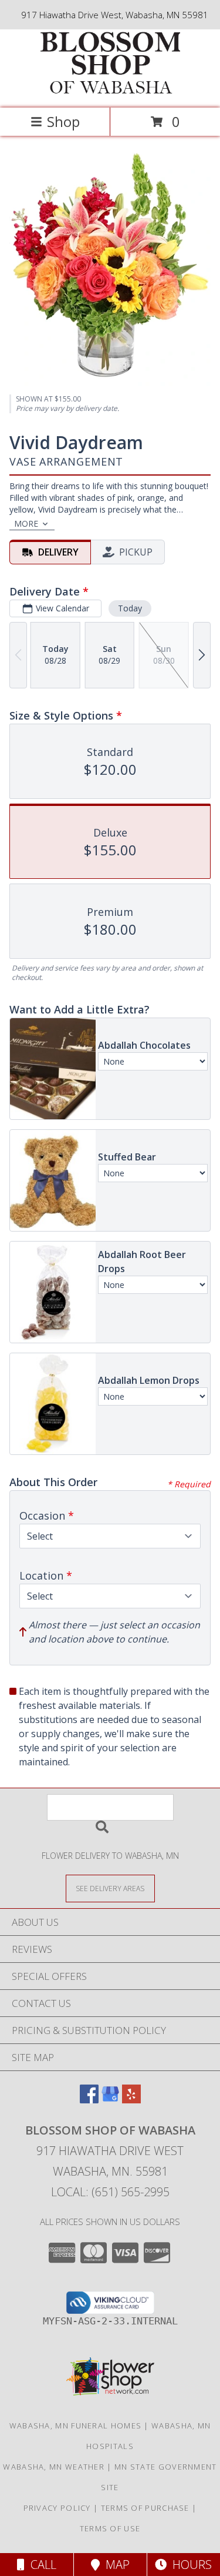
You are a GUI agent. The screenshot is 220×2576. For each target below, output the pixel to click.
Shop (63, 121)
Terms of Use (110, 2528)
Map (115, 2565)
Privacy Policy (57, 2508)
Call (40, 2565)
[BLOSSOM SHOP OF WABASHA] (110, 91)
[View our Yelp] (131, 2100)
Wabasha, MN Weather (54, 2467)
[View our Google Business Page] (110, 2100)
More (26, 523)
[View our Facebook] (89, 2100)
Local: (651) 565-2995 (110, 2192)
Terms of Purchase (145, 2508)
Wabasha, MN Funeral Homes (76, 2426)
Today (130, 608)
